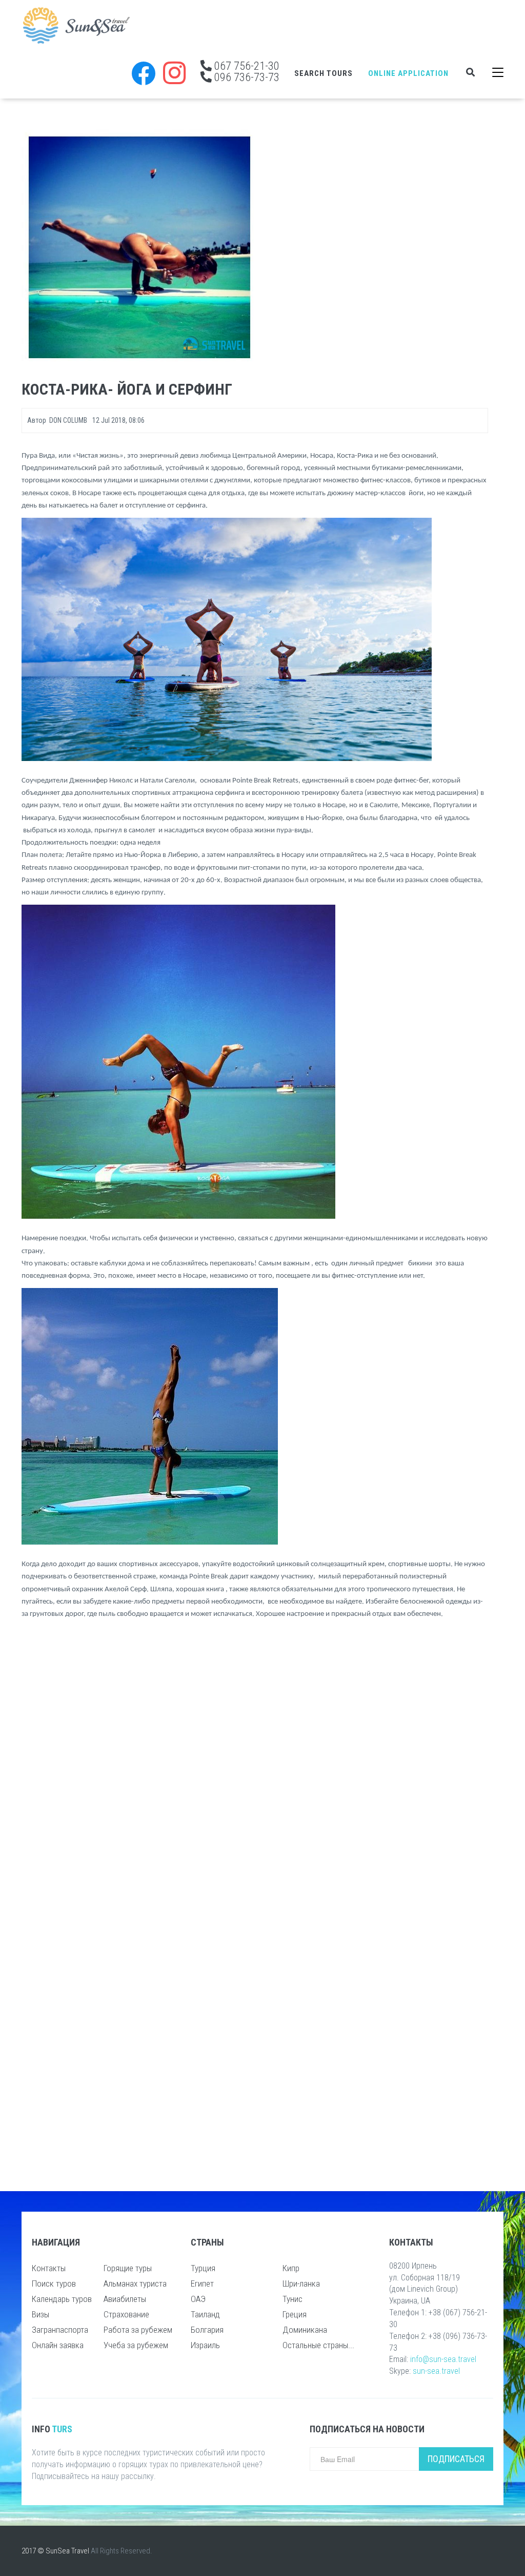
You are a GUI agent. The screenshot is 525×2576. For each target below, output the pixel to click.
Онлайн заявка (58, 2345)
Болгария (207, 2330)
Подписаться (456, 2459)
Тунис (292, 2299)
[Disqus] (255, 1763)
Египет (202, 2284)
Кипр (291, 2268)
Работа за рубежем (138, 2330)
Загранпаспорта (60, 2330)
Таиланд (205, 2314)
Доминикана (305, 2330)
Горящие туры (128, 2268)
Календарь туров (62, 2299)
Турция (203, 2268)
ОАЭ (198, 2299)
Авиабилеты (125, 2299)
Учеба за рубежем (136, 2345)
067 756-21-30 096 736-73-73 (246, 71)
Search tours (324, 73)
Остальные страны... (318, 2345)
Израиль (205, 2345)
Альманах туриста (135, 2284)
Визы (41, 2314)
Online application (408, 73)
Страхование (126, 2314)
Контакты (49, 2268)
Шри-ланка (301, 2284)
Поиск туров (54, 2284)
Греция (295, 2314)
